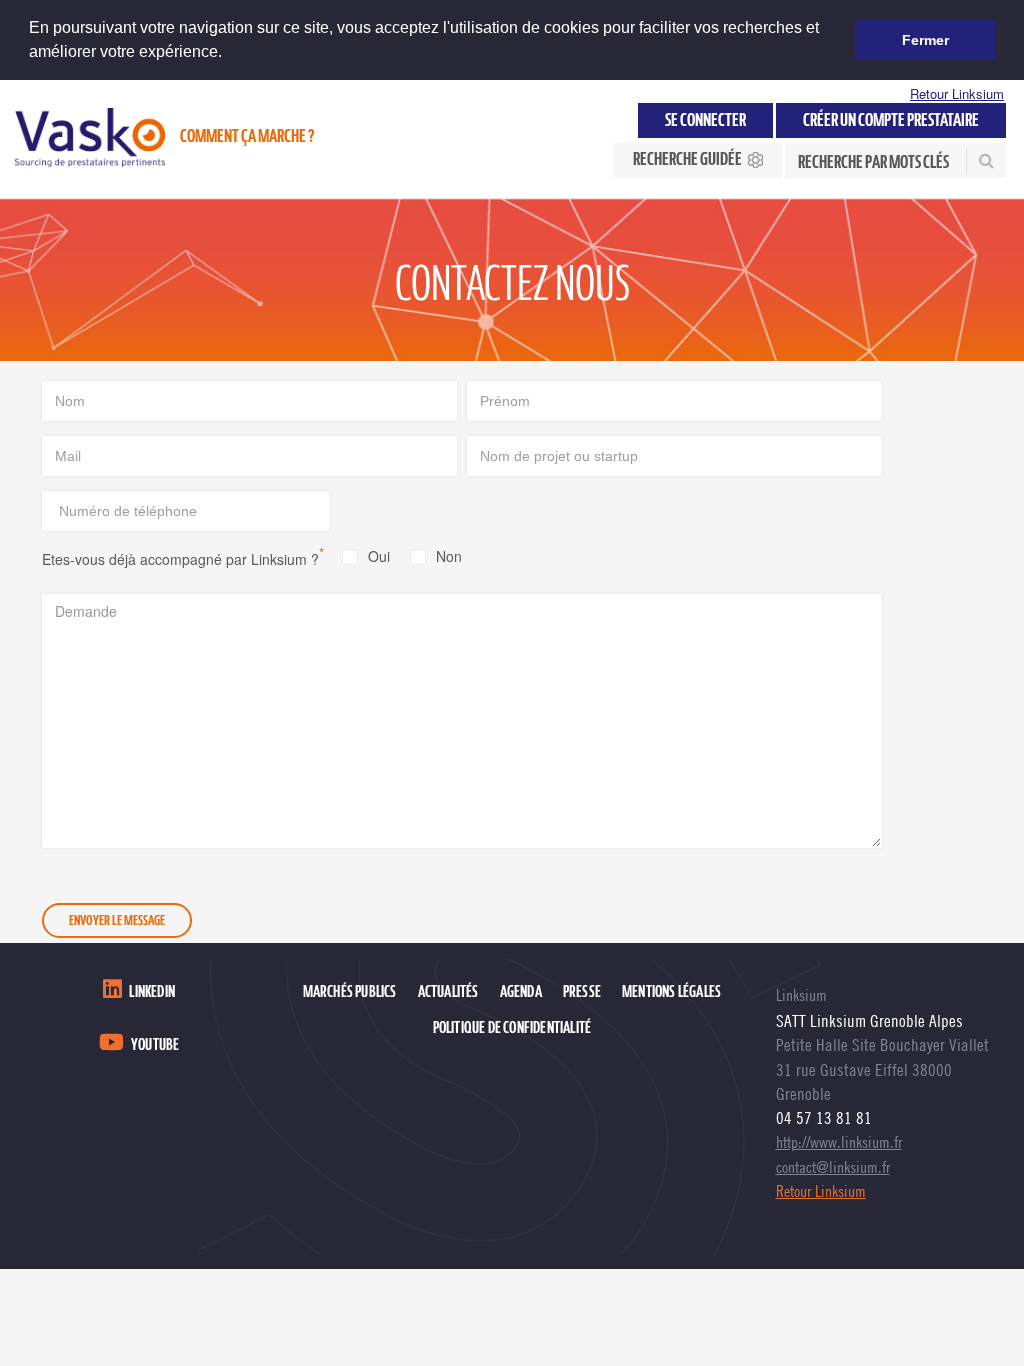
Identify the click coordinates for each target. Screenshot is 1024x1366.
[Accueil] (90, 137)
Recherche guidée (687, 160)
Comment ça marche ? (247, 137)
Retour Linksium (957, 93)
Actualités (448, 992)
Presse (582, 992)
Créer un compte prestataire (891, 121)
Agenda (521, 992)
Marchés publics (350, 992)
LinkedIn (152, 992)
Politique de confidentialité (512, 1028)
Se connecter (705, 121)
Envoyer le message (117, 921)
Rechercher (984, 161)
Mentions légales (671, 992)
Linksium (801, 995)
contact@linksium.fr (833, 1167)
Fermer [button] (925, 40)
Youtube (155, 1045)
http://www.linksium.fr (839, 1142)
